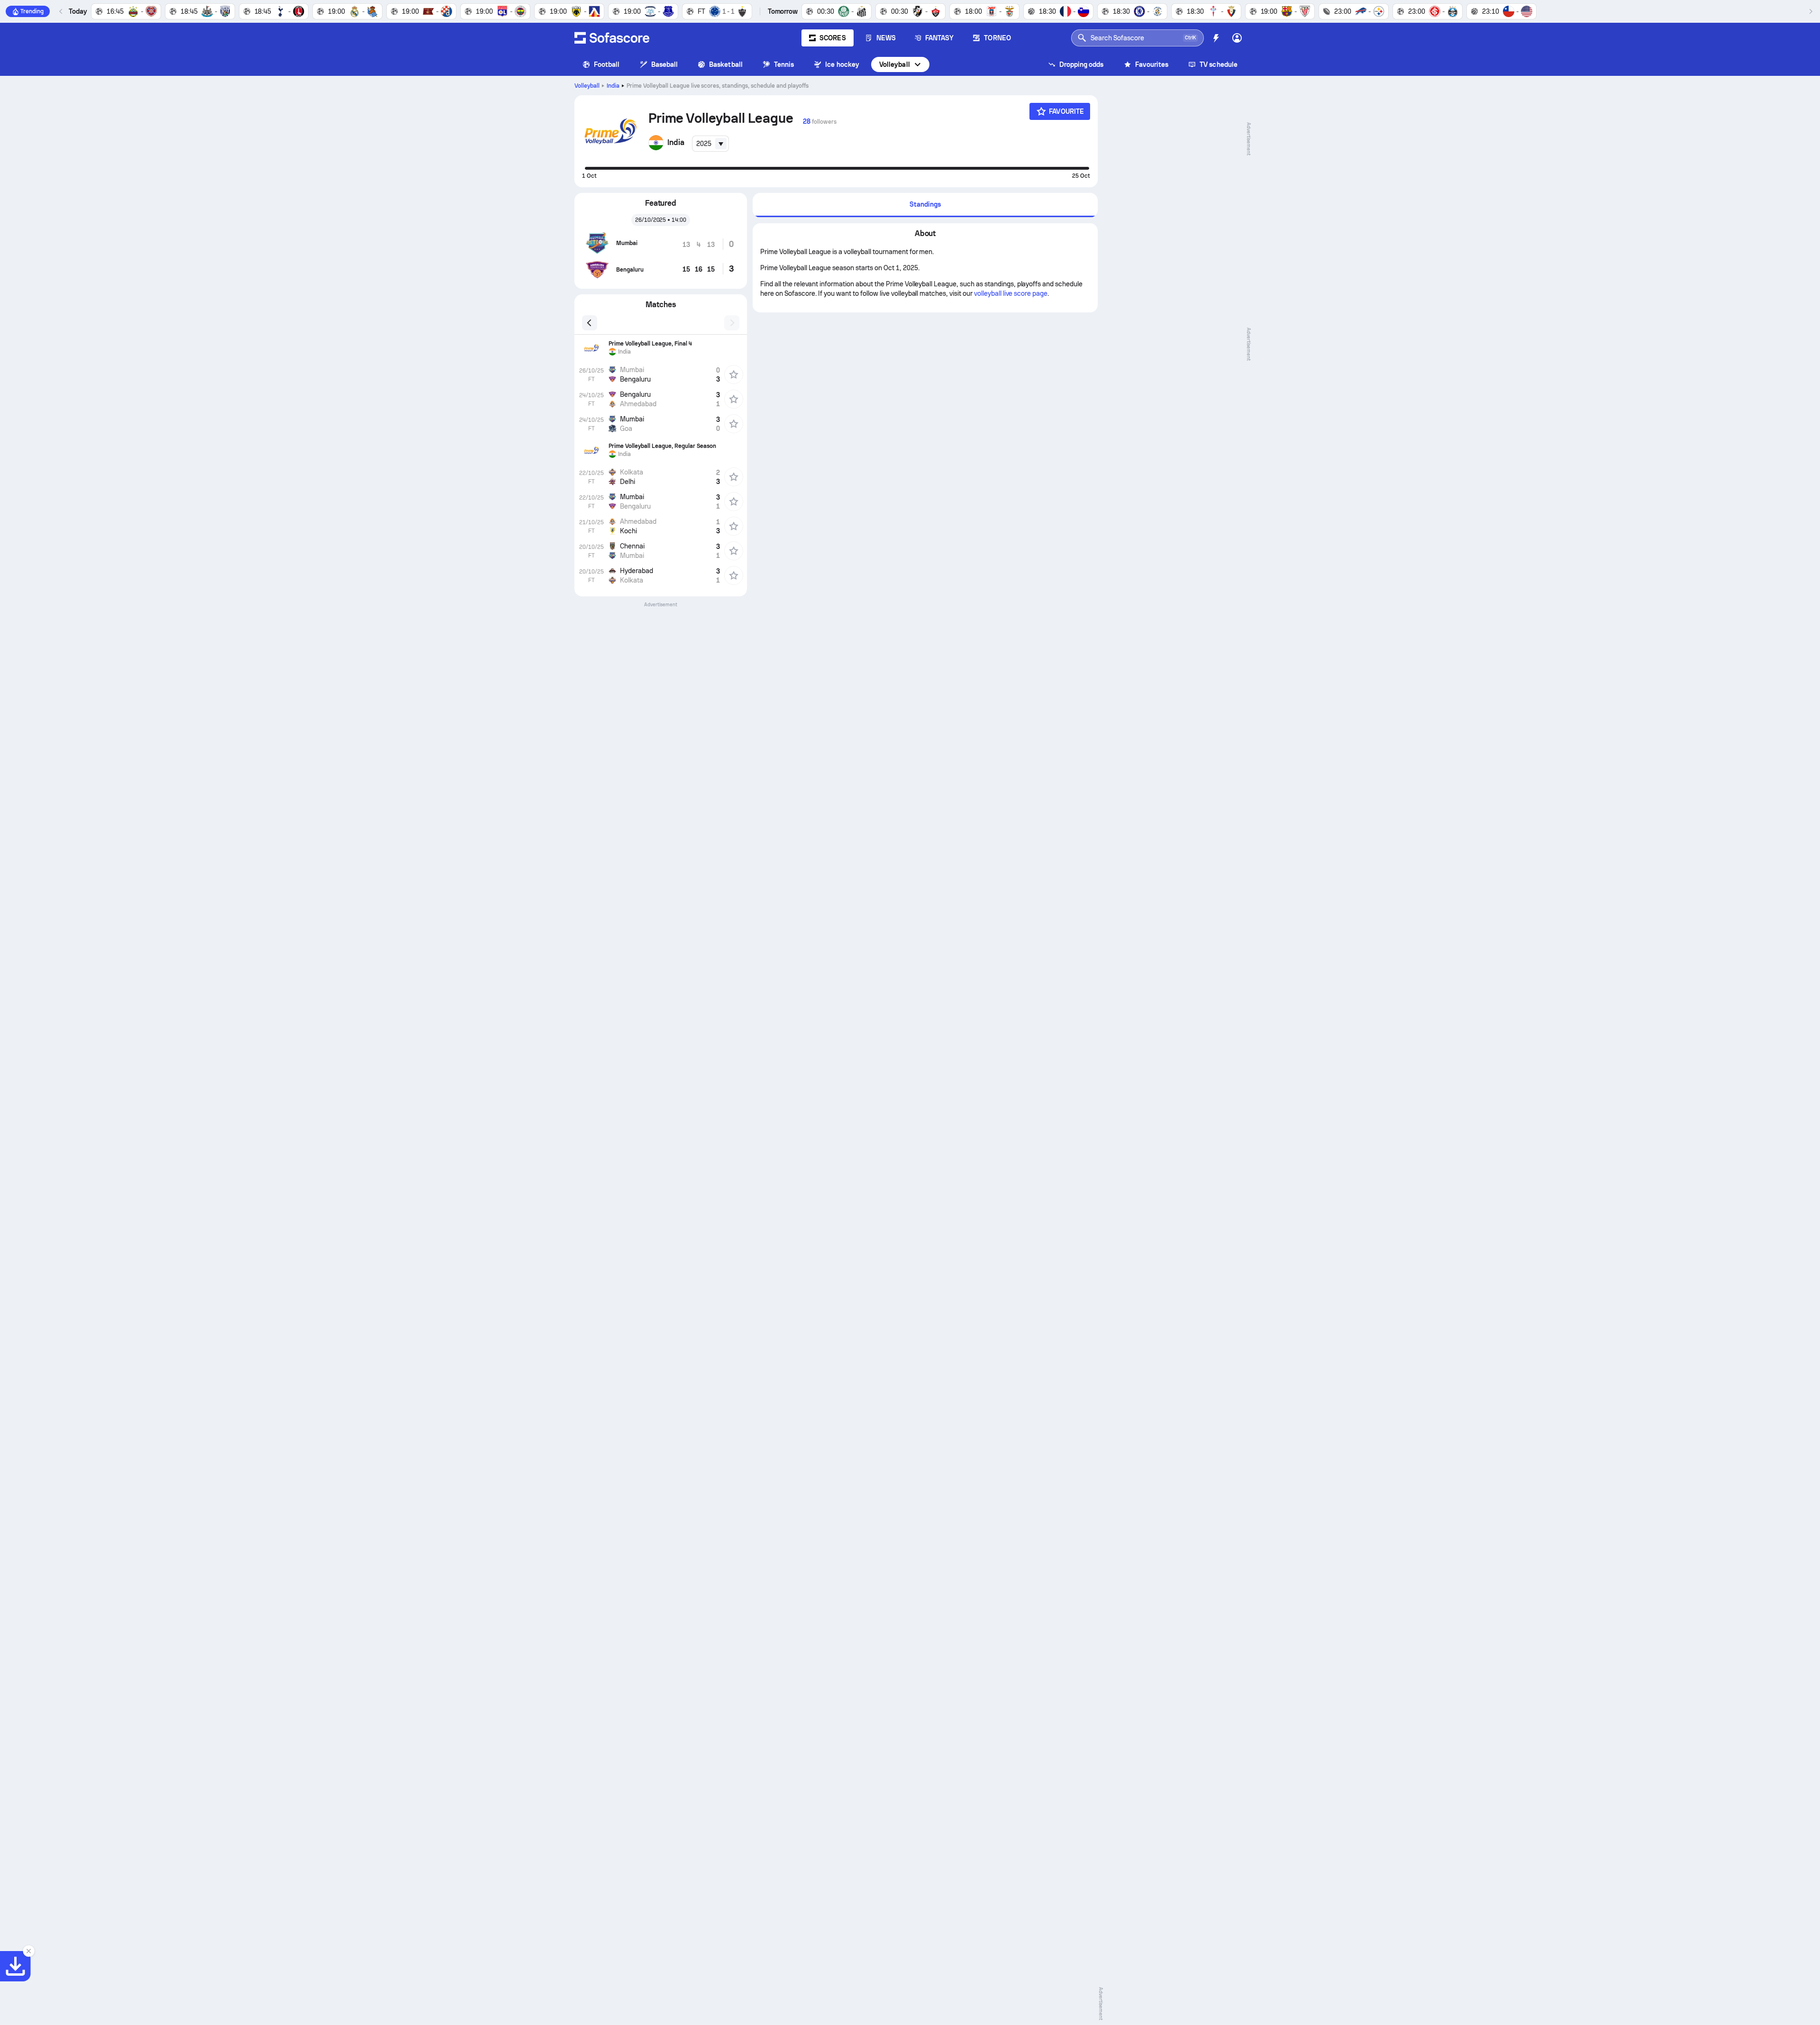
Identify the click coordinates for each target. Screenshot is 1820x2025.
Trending (32, 11)
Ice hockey (842, 64)
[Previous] (61, 11)
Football (607, 64)
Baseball (665, 64)
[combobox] (710, 144)
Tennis (784, 64)
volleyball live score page (1011, 293)
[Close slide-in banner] (28, 1951)
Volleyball (895, 64)
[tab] (925, 205)
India (613, 86)
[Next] (1811, 11)
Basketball (726, 64)
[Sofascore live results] (612, 38)
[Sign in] (1237, 38)
